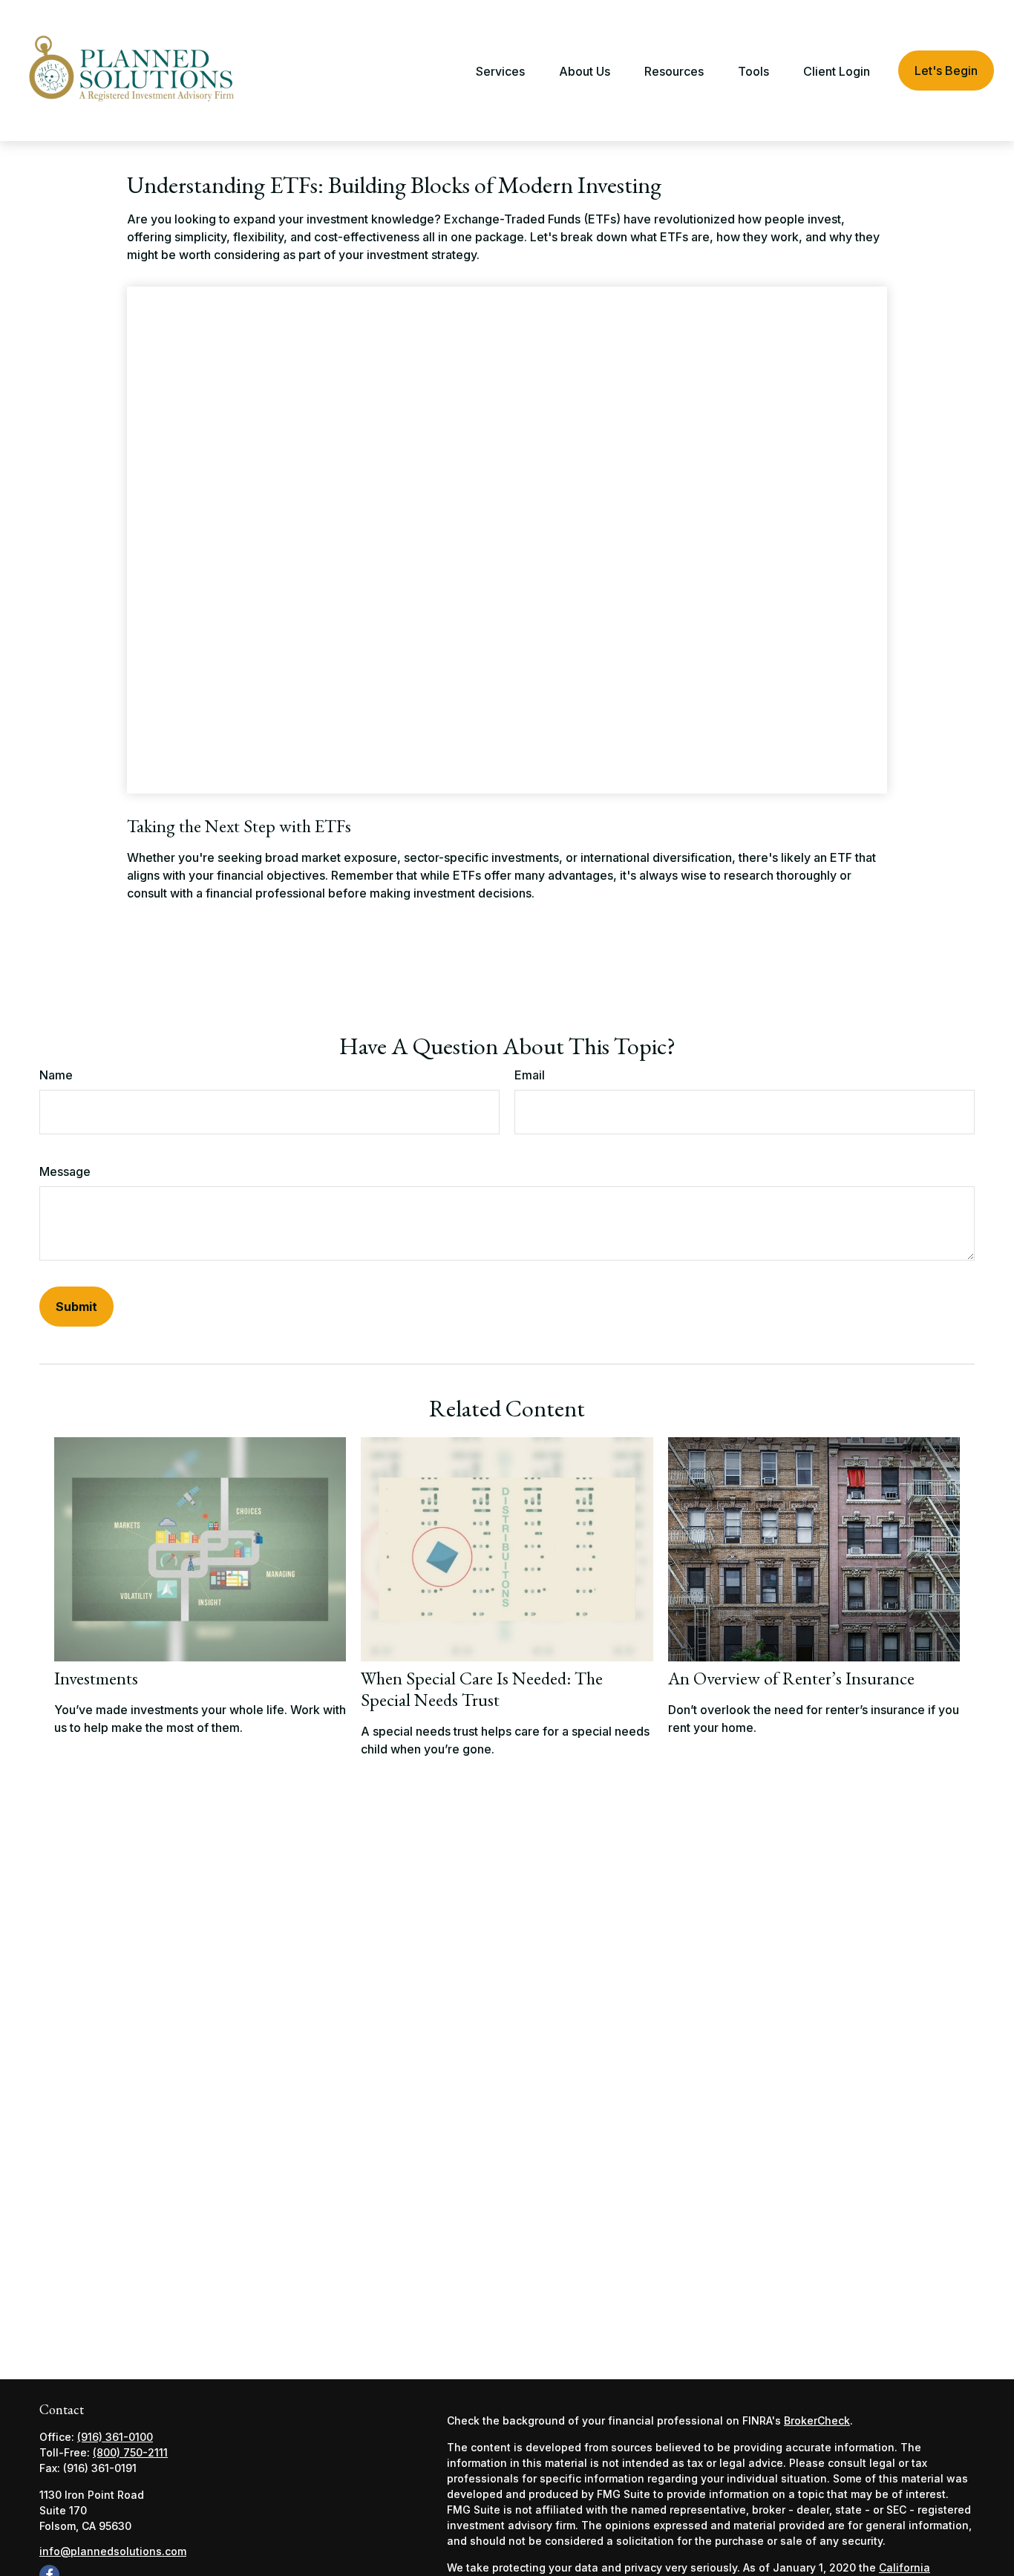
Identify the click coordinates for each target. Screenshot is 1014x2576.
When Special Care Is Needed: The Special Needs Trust (482, 1689)
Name (56, 1075)
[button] (500, 71)
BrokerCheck (817, 2420)
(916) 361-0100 (115, 2437)
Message (65, 1171)
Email (530, 1075)
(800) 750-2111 (130, 2452)
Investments (96, 1678)
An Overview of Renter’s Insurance (791, 1678)
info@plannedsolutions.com (113, 2551)
